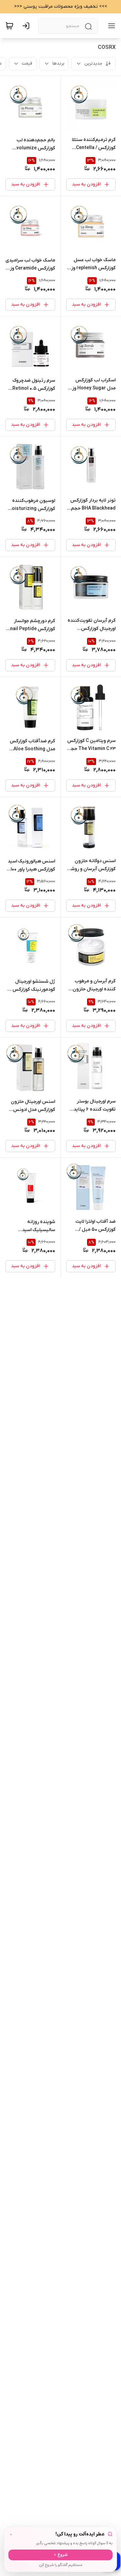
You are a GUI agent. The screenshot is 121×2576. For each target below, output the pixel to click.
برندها (58, 63)
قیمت (27, 63)
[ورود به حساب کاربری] (27, 26)
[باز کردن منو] (110, 26)
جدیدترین (93, 63)
